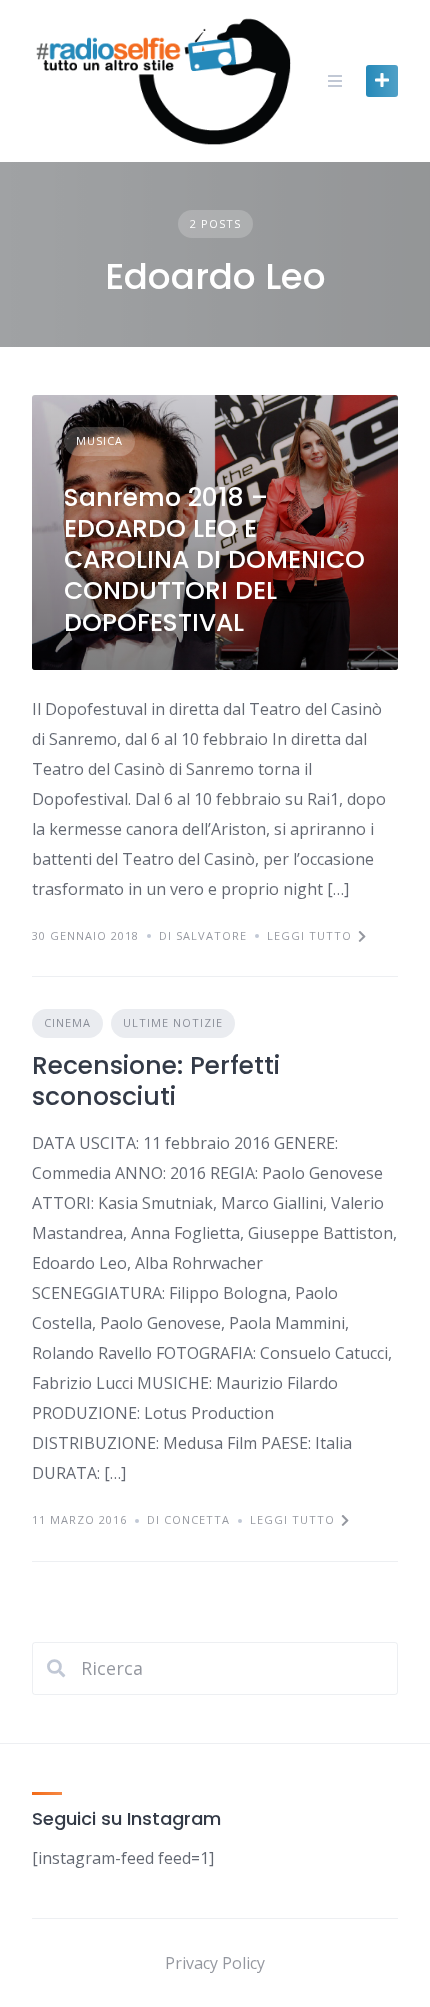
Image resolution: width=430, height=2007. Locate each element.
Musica (99, 440)
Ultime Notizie (173, 1022)
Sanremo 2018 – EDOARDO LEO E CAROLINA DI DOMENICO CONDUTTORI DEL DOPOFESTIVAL (214, 560)
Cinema (67, 1022)
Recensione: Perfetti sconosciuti (156, 1081)
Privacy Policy (215, 1963)
